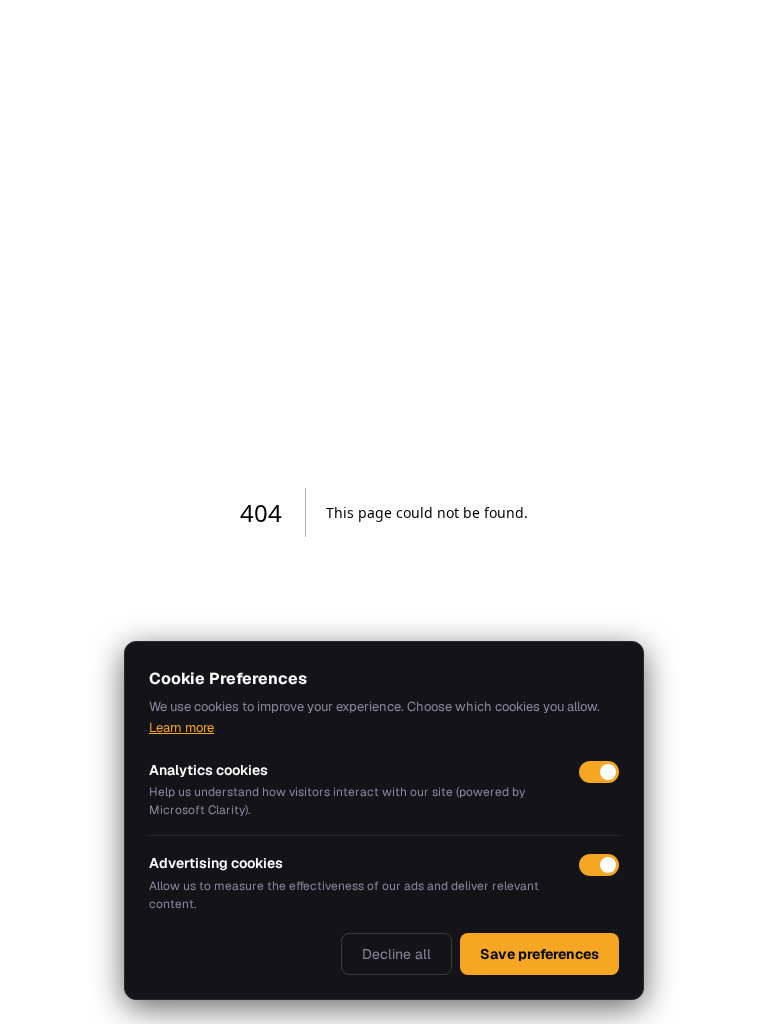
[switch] (599, 772)
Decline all (396, 954)
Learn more (181, 727)
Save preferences (539, 954)
